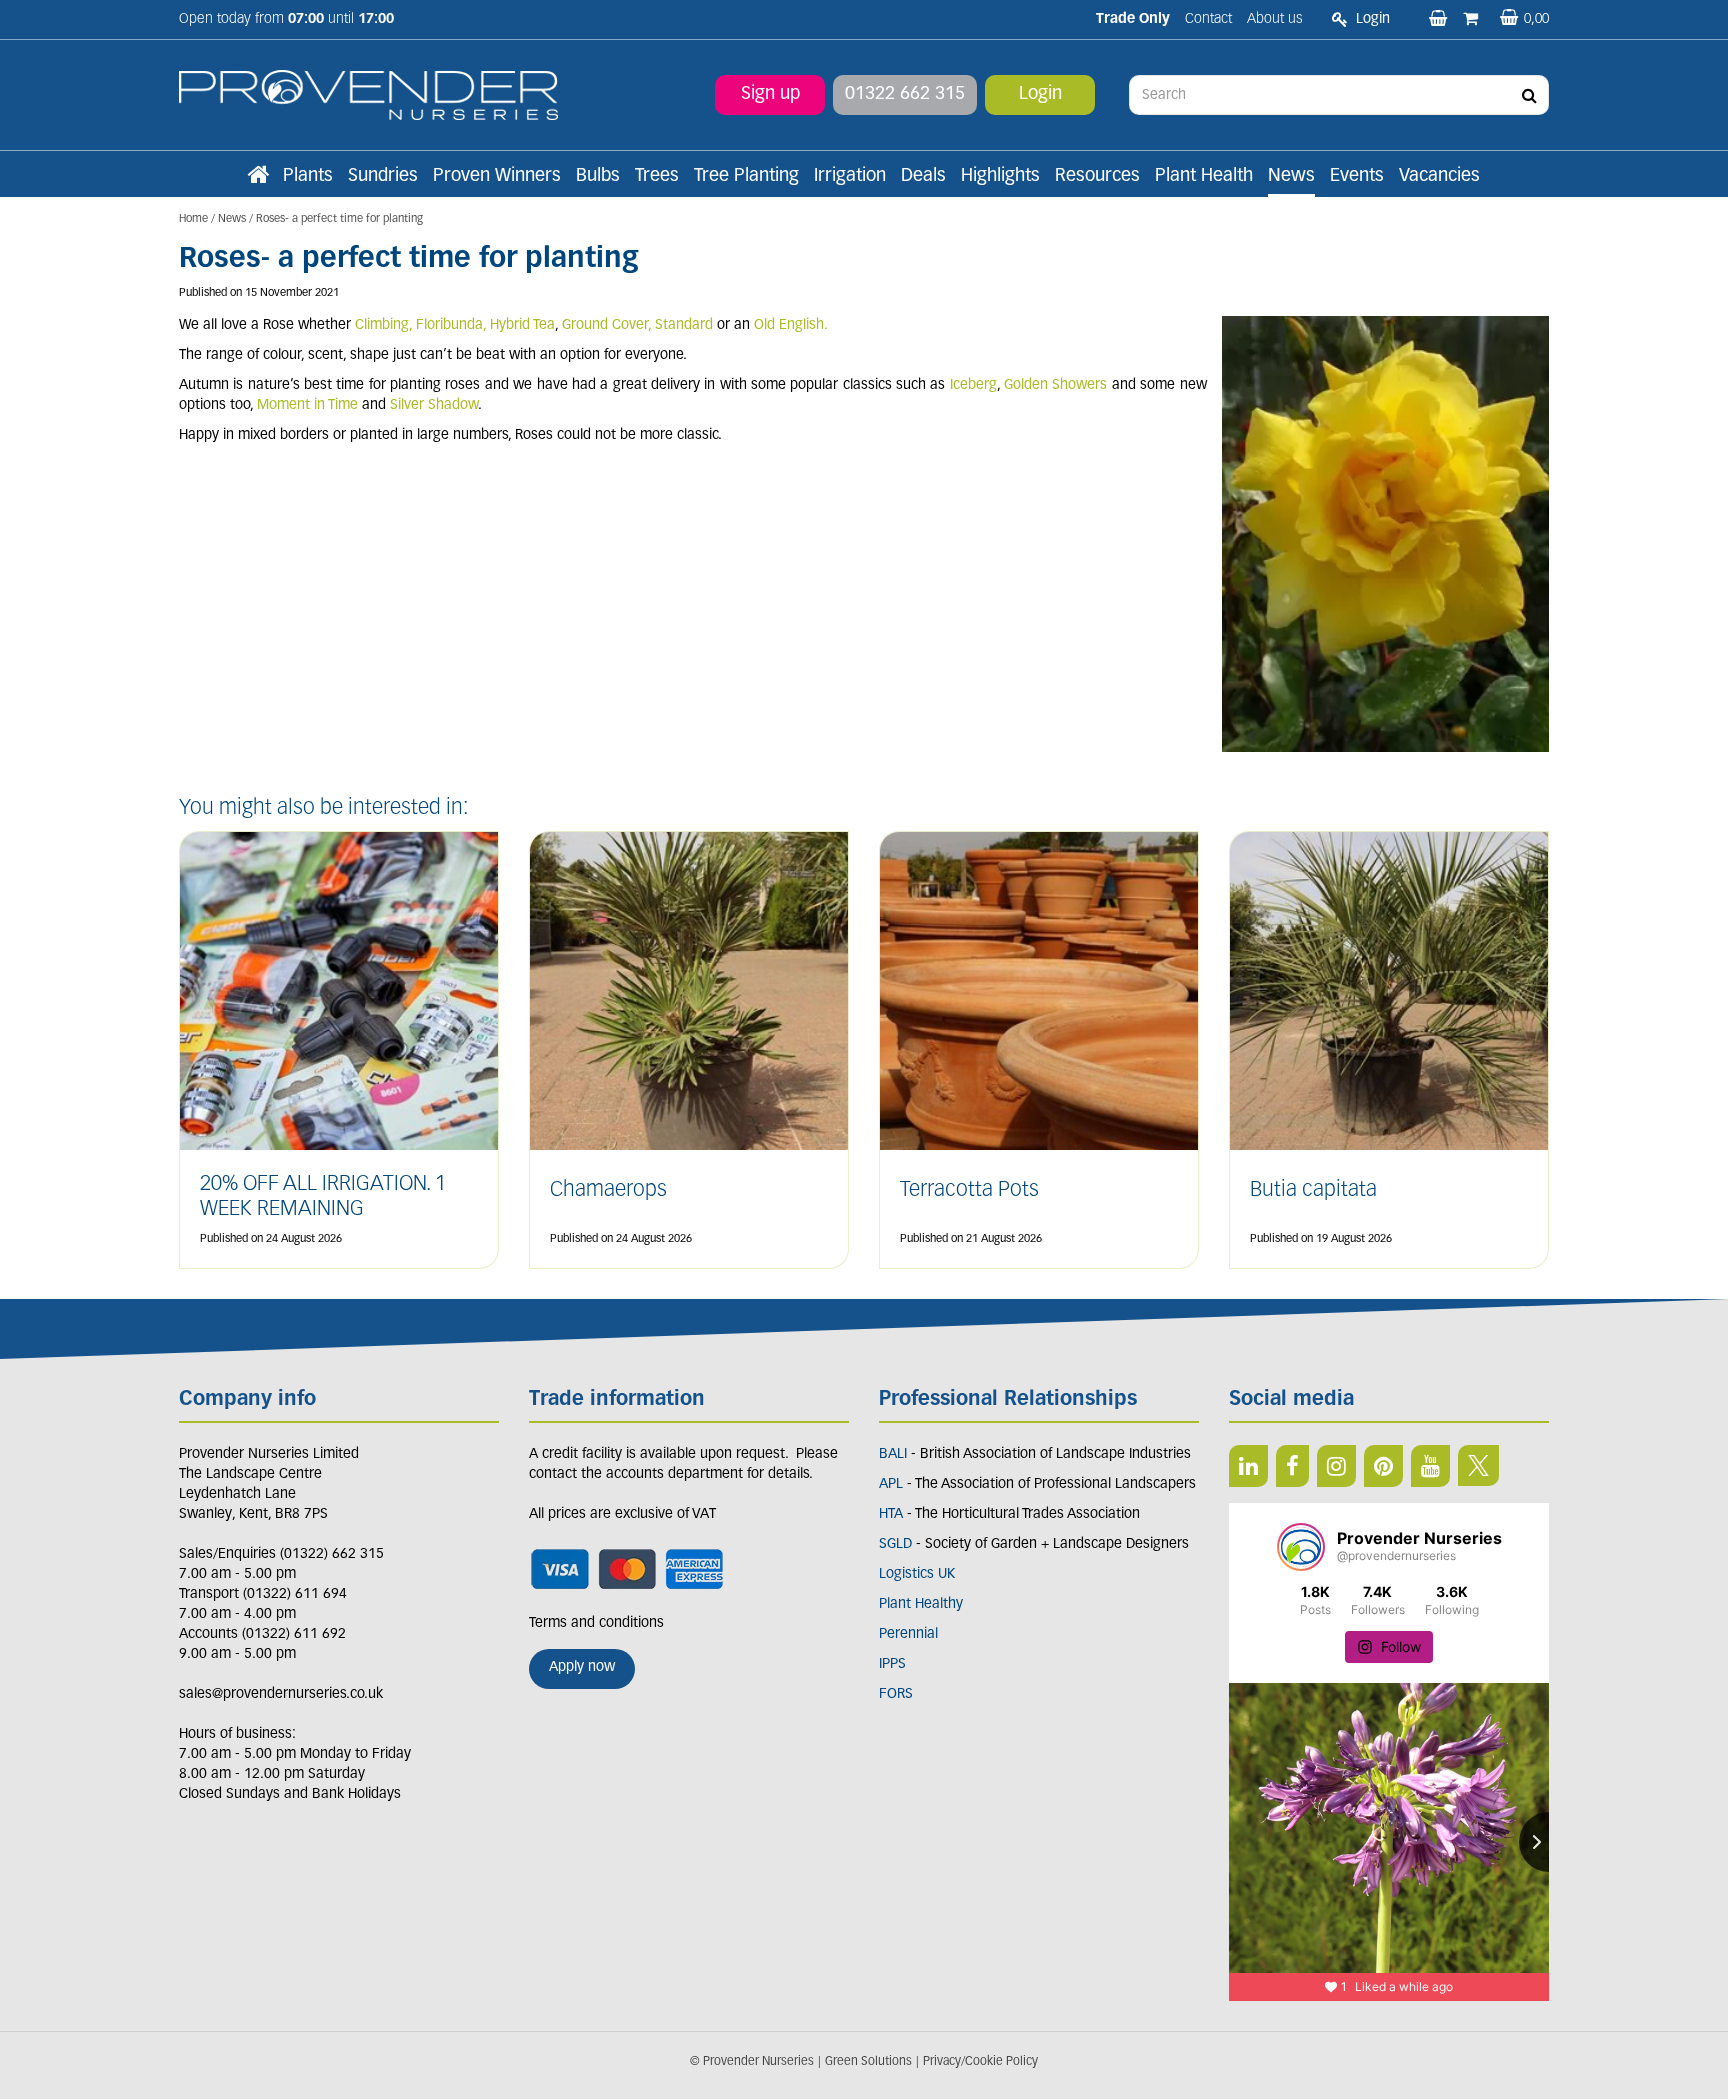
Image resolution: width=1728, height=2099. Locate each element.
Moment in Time (307, 405)
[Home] (258, 177)
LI (1248, 1466)
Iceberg (973, 385)
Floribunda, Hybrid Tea (485, 325)
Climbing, (383, 325)
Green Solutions (868, 2062)
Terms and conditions (596, 1623)
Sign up (770, 95)
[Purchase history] (1472, 20)
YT (1430, 1466)
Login (1040, 95)
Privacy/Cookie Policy (980, 2062)
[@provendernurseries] (1301, 1547)
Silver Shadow (434, 405)
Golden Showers (1055, 385)
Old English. (791, 325)
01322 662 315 (905, 95)
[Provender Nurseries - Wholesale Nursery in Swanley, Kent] (368, 95)
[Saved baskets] (1440, 20)
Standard (684, 325)
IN (1336, 1466)
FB (1292, 1466)
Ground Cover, (606, 325)
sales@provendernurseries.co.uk (281, 1694)
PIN (1383, 1466)
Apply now (582, 1667)
